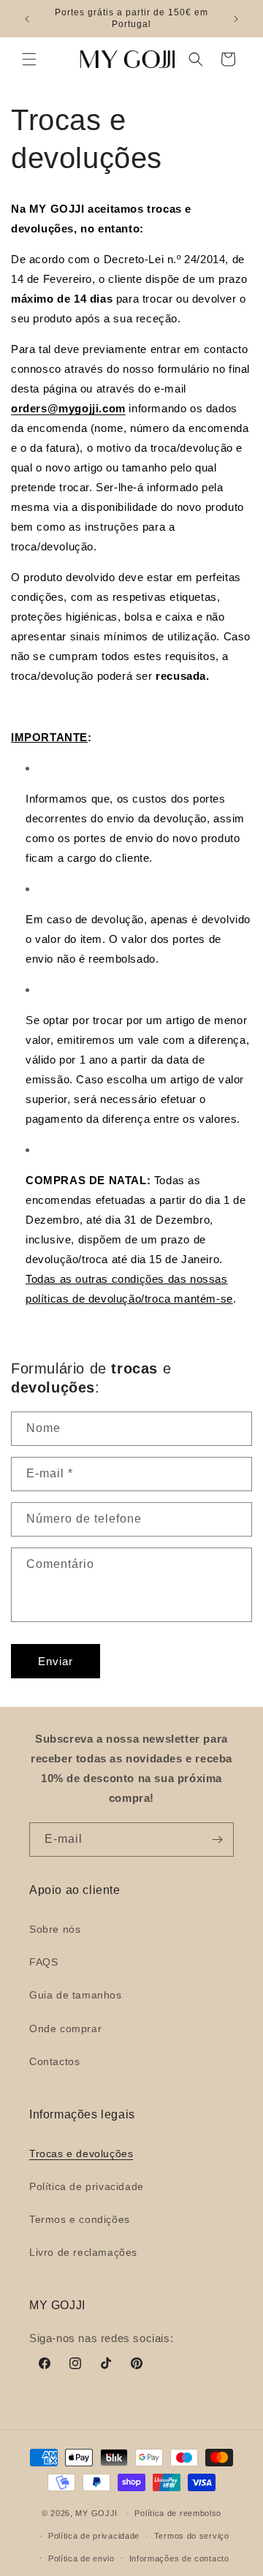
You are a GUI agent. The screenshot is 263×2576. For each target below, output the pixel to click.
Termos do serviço (192, 2536)
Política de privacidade (87, 2186)
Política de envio (81, 2558)
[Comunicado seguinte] (236, 19)
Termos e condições (80, 2219)
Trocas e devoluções (81, 2153)
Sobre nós (55, 1929)
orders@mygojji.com (68, 408)
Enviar (56, 1661)
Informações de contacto (179, 2558)
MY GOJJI (96, 2513)
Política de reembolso (178, 2513)
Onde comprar (65, 2028)
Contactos (54, 2061)
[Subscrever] (217, 1840)
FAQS (43, 1962)
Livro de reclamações (83, 2252)
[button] (29, 59)
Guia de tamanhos (76, 1995)
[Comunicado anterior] (27, 19)
